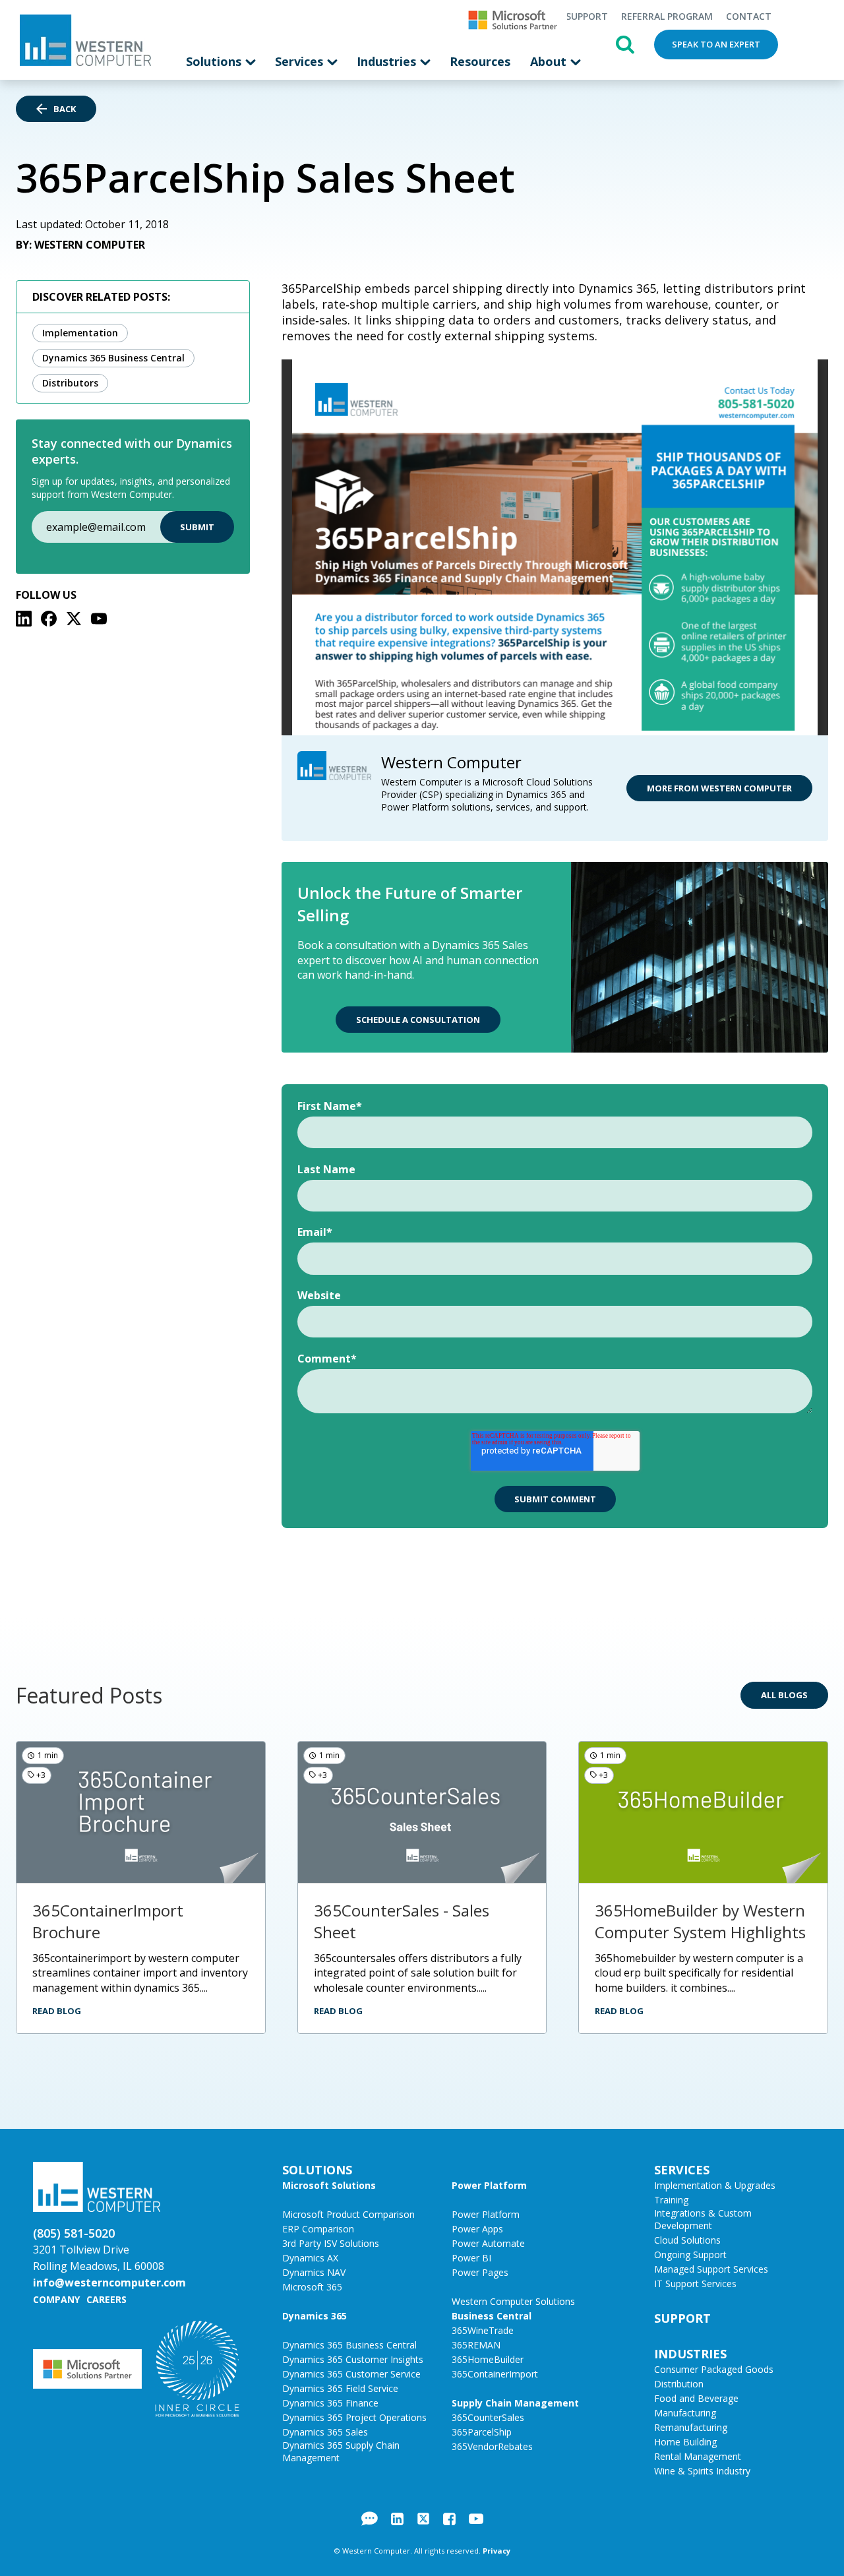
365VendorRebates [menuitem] (492, 2446)
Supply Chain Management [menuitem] (515, 2403)
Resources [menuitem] (480, 61)
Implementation (80, 333)
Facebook (449, 2519)
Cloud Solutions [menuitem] (687, 2240)
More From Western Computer (719, 788)
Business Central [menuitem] (492, 2316)
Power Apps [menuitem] (477, 2229)
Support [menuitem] (587, 16)
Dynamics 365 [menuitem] (315, 2316)
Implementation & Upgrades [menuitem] (715, 2185)
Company (56, 2299)
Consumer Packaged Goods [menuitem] (714, 2369)
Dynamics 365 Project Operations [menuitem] (354, 2417)
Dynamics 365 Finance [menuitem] (330, 2403)
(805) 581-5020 (74, 2233)
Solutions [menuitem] (215, 61)
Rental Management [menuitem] (698, 2456)
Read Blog (57, 2011)
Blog (370, 2519)
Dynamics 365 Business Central (113, 358)
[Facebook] (49, 619)
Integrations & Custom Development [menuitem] (703, 2219)
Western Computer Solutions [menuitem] (513, 2301)
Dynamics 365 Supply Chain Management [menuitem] (341, 2451)
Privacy (497, 2551)
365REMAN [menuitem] (476, 2345)
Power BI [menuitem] (471, 2258)
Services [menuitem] (301, 61)
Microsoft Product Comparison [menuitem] (348, 2214)
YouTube (476, 2519)
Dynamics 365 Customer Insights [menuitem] (353, 2359)
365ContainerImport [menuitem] (495, 2374)
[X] (74, 619)
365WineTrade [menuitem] (483, 2330)
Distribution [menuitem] (679, 2384)
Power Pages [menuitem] (480, 2272)
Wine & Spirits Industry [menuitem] (702, 2471)
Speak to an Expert (716, 44)
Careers (106, 2299)
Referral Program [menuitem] (667, 16)
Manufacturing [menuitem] (685, 2413)
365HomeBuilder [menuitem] (488, 2359)
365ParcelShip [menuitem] (482, 2432)
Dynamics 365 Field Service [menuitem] (340, 2388)
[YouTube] (99, 619)
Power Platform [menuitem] (489, 2185)
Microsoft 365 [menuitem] (312, 2287)
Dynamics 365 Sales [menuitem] (325, 2432)
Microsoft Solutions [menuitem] (329, 2185)
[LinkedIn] (24, 619)
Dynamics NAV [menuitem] (314, 2272)
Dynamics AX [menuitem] (310, 2258)
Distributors (70, 383)
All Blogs (784, 1695)
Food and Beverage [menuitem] (696, 2398)
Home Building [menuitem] (685, 2442)
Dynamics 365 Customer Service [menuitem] (351, 2374)
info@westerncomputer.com (109, 2283)
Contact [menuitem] (749, 16)
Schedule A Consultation (418, 1020)
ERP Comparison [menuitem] (318, 2229)
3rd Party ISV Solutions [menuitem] (331, 2243)
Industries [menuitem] (388, 61)
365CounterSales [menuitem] (488, 2417)
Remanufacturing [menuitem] (691, 2427)
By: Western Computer (80, 245)
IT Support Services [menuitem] (695, 2284)
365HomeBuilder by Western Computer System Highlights (700, 1921)
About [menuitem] (550, 61)
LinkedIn (397, 2519)
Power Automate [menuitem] (488, 2243)
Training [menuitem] (671, 2200)
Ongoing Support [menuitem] (690, 2254)
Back (65, 109)
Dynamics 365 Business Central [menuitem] (349, 2345)
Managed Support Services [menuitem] (711, 2269)
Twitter (423, 2519)
